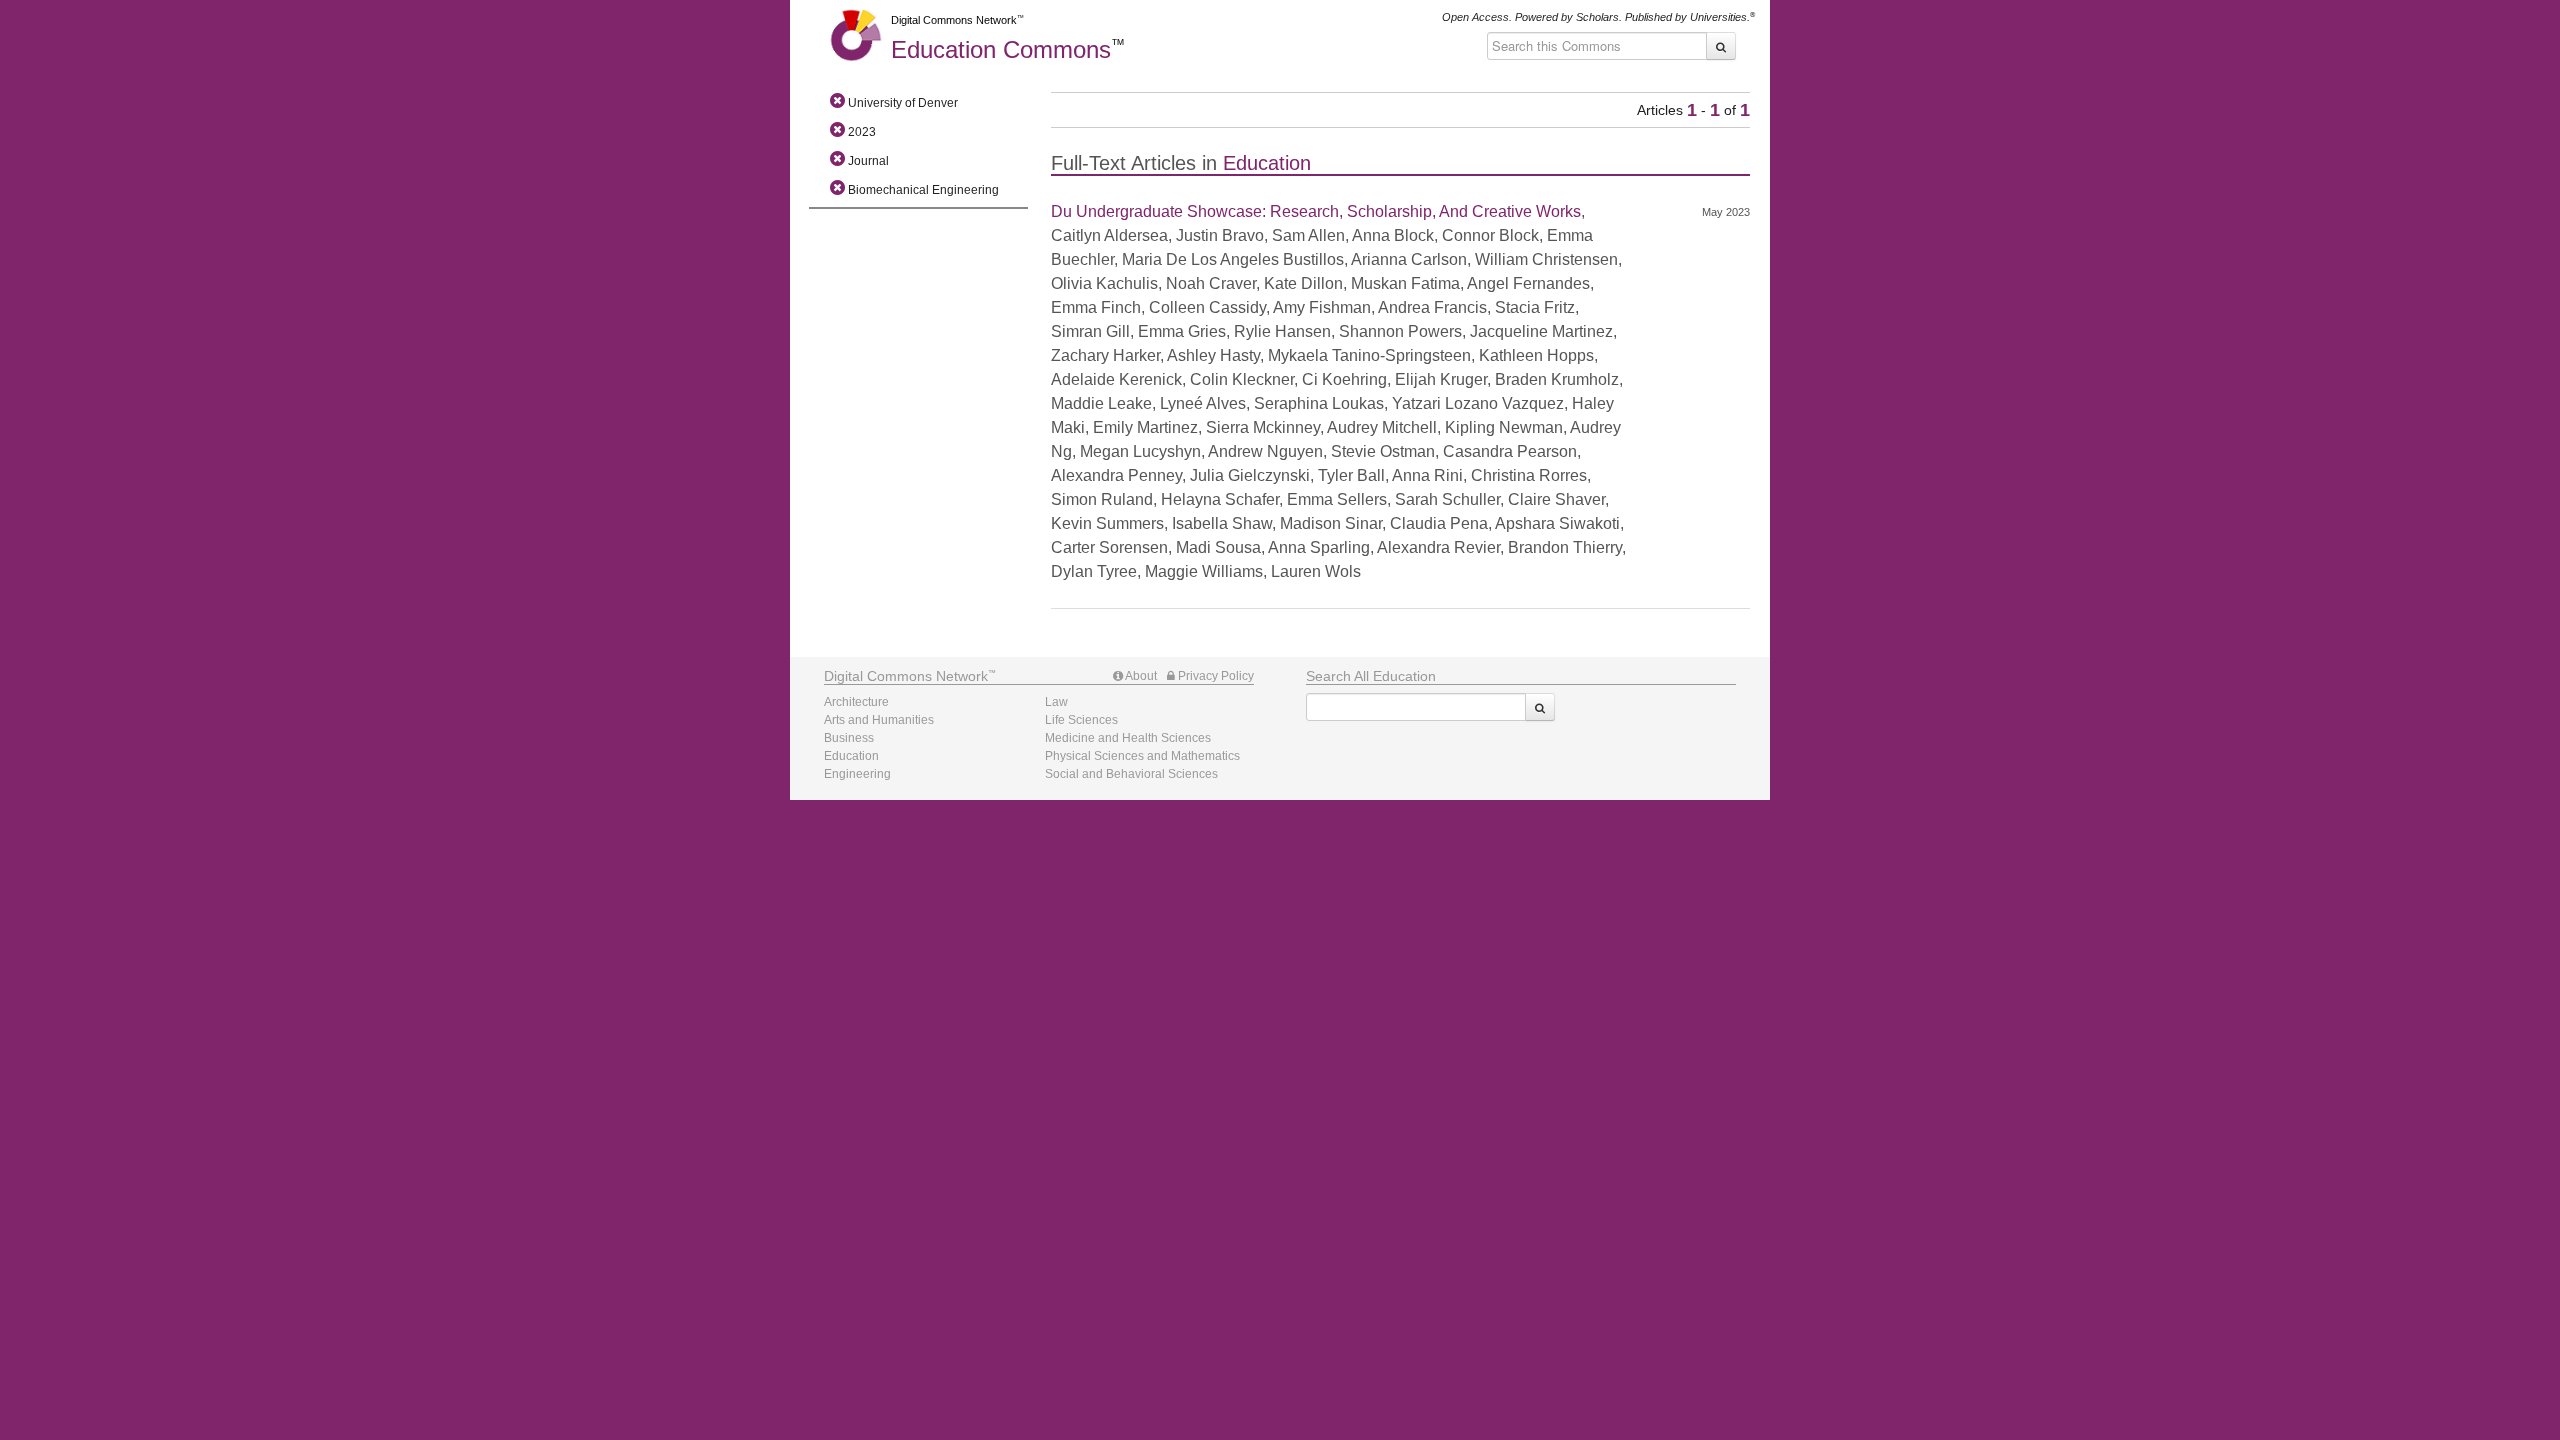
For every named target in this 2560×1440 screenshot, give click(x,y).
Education (1001, 49)
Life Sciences (1081, 720)
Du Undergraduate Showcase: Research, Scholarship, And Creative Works (1316, 211)
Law (1056, 702)
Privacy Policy (1214, 676)
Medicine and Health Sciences (1128, 738)
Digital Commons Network (954, 20)
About (1140, 676)
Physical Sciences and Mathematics (1142, 756)
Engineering (857, 774)
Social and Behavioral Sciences (1131, 774)
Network (906, 676)
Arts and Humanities (879, 720)
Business (849, 738)
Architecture (856, 702)
